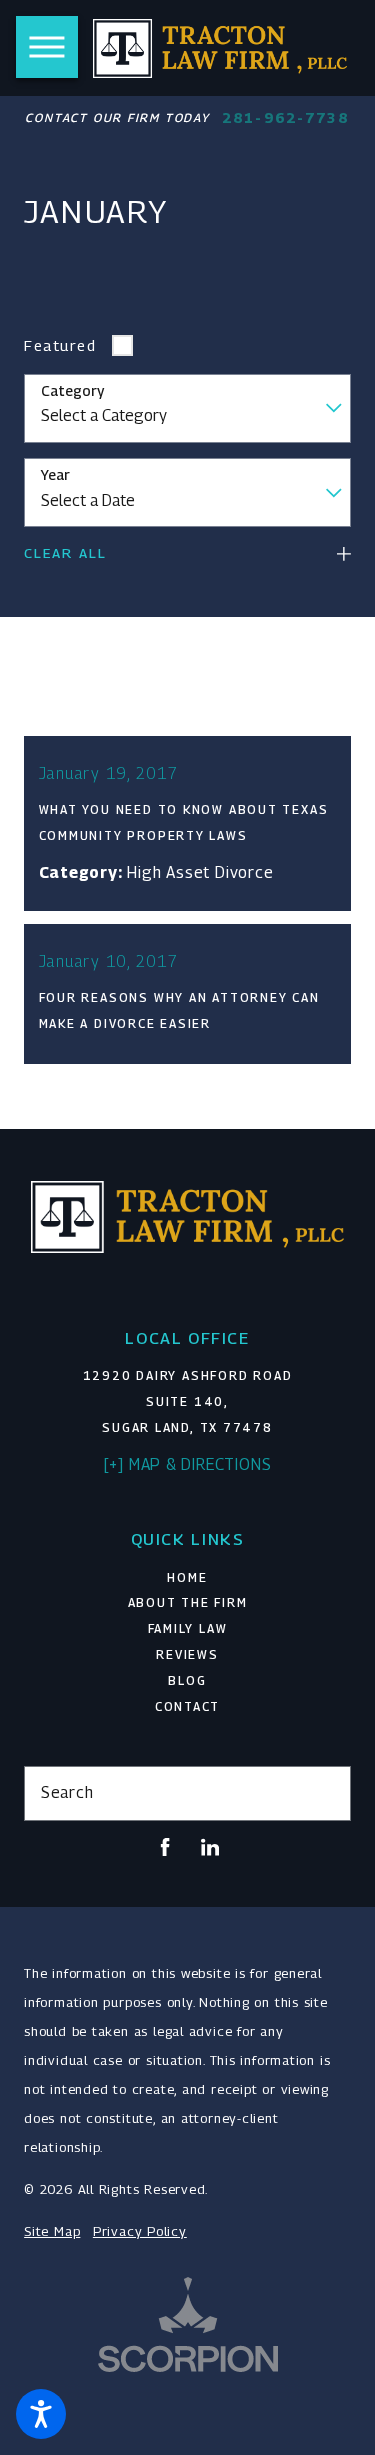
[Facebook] (165, 1847)
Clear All (65, 553)
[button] (41, 2414)
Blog (187, 1681)
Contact (187, 1707)
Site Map (52, 2231)
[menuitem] (187, 1579)
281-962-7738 (285, 118)
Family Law (188, 1629)
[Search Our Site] (327, 1794)
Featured (60, 345)
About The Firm (188, 1603)
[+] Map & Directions (188, 1464)
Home (187, 1578)
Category (72, 391)
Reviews (187, 1655)
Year (55, 475)
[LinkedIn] (210, 1847)
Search (67, 1792)
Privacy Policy (140, 2231)
